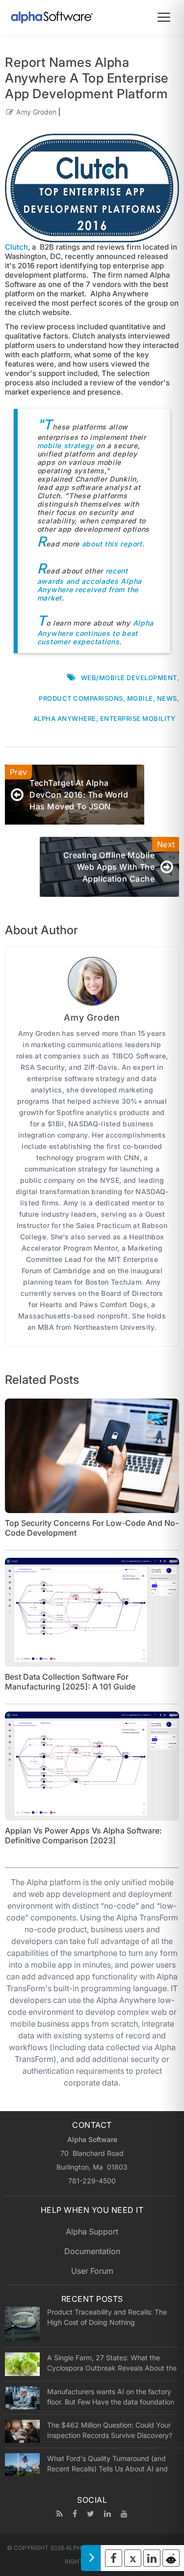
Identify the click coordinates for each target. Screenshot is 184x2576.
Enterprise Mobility (138, 718)
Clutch (16, 247)
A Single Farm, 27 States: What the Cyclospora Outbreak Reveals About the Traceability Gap (112, 2363)
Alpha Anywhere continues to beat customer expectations (95, 632)
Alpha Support (92, 2232)
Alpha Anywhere (65, 718)
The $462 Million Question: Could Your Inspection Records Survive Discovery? (110, 2430)
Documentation (92, 2251)
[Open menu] (164, 17)
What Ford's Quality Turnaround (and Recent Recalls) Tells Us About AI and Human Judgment (107, 2463)
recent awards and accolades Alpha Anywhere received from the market (90, 584)
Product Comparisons (81, 698)
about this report (112, 544)
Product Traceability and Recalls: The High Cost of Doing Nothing (107, 2317)
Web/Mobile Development (129, 678)
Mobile (140, 698)
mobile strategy (67, 445)
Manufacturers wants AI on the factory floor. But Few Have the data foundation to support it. (111, 2397)
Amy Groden (36, 112)
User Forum (92, 2271)
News (167, 698)
